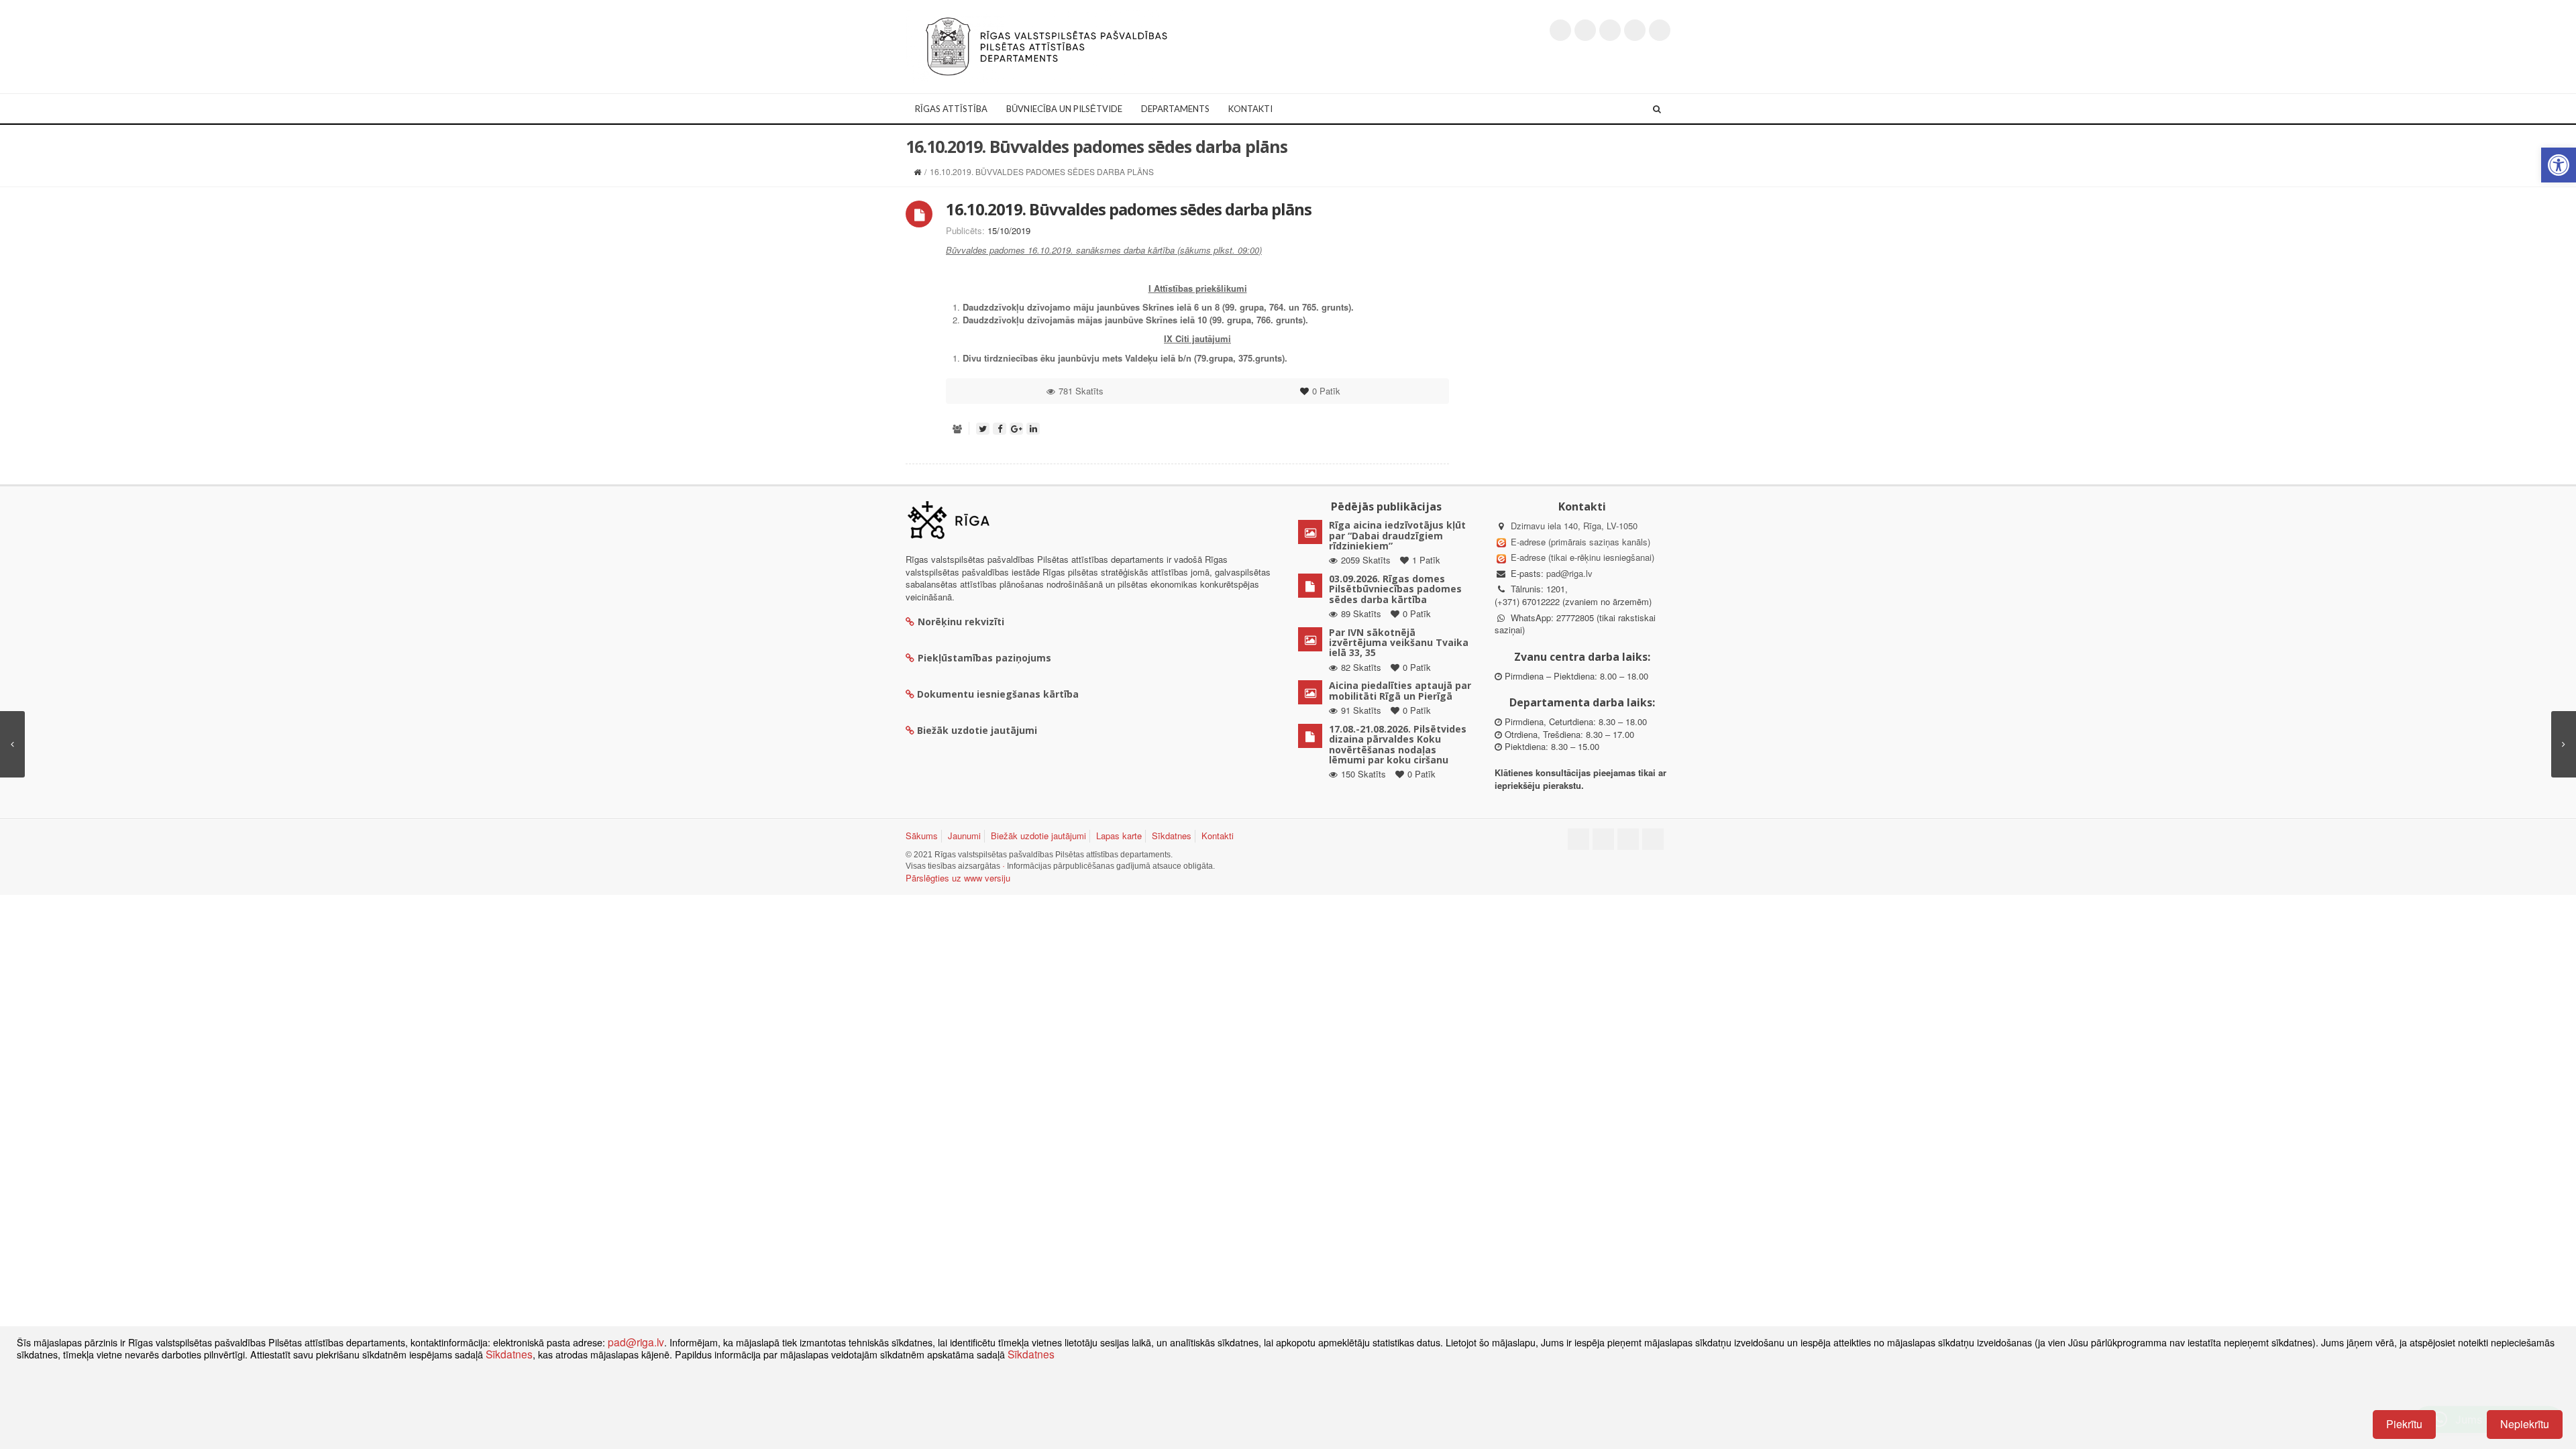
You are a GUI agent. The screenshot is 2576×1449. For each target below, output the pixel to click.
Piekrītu (2404, 1424)
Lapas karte (1119, 836)
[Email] (1660, 30)
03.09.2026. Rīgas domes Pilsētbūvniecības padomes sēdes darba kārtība (1395, 589)
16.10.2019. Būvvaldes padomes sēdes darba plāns (1129, 209)
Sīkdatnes (1172, 836)
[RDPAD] (1046, 45)
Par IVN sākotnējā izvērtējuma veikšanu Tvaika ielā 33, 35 (1399, 643)
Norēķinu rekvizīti (961, 622)
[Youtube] (1610, 30)
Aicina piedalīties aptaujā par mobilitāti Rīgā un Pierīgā (1400, 690)
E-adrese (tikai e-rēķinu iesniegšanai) (1581, 557)
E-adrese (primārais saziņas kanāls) (1580, 542)
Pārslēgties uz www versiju (958, 878)
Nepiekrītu (2525, 1424)
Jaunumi (964, 836)
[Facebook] (1585, 30)
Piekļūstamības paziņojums (984, 658)
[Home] (917, 171)
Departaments (1175, 109)
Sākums (922, 836)
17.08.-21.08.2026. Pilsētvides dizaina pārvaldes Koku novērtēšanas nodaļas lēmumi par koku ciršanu (1398, 744)
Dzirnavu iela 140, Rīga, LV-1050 (1574, 526)
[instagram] (1635, 30)
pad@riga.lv (1569, 573)
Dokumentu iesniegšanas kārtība (998, 694)
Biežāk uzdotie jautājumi (1038, 836)
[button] (2559, 165)
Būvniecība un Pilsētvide (1064, 109)
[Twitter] (1560, 30)
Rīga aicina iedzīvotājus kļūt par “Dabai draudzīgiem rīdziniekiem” (1397, 535)
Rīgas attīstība (951, 109)
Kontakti (1250, 109)
